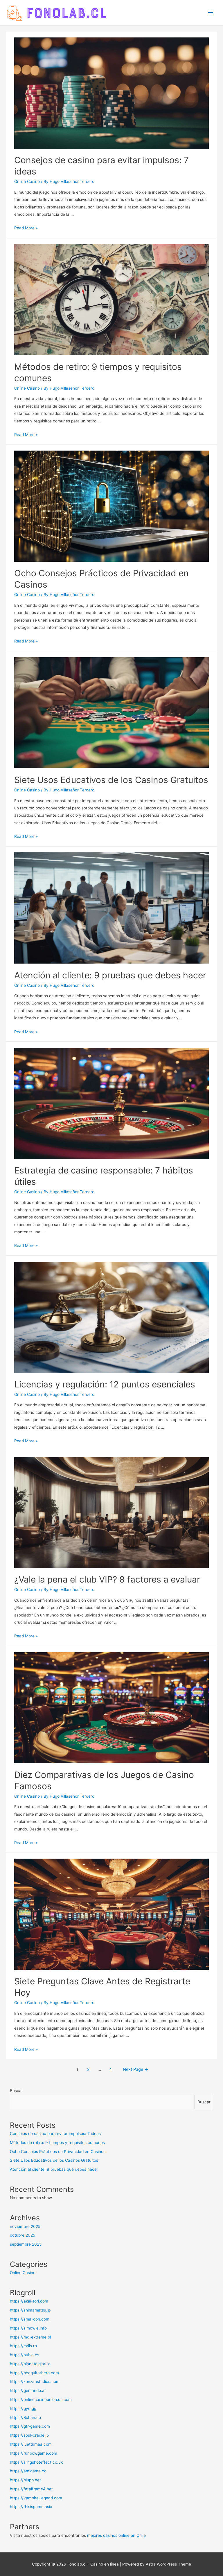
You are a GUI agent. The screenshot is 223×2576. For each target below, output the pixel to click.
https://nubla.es (25, 2355)
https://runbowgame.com (34, 2453)
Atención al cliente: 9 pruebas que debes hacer (110, 975)
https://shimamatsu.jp (30, 2310)
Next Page (136, 2069)
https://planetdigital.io (30, 2364)
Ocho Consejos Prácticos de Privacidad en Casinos (58, 2152)
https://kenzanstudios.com (35, 2381)
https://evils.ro (23, 2346)
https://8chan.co (25, 2417)
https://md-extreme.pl (30, 2337)
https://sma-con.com (30, 2319)
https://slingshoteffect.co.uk (36, 2462)
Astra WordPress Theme (168, 2564)
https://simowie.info (28, 2328)
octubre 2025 (23, 2235)
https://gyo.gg (23, 2408)
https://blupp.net (25, 2480)
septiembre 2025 (26, 2244)
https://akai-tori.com (29, 2301)
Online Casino (27, 181)
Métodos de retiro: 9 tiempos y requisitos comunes (57, 2143)
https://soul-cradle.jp (29, 2435)
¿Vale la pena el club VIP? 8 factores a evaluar (107, 1579)
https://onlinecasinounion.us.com (41, 2399)
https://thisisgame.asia (31, 2507)
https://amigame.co (28, 2471)
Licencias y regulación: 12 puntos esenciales (105, 1384)
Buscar (16, 2091)
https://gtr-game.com (30, 2426)
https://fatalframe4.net (31, 2489)
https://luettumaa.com (31, 2444)
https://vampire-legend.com (36, 2498)
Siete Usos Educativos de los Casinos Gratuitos (111, 780)
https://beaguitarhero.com (34, 2373)
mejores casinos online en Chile (116, 2535)
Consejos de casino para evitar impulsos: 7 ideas (55, 2134)
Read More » (26, 228)
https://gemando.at (28, 2390)
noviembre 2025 (25, 2226)
